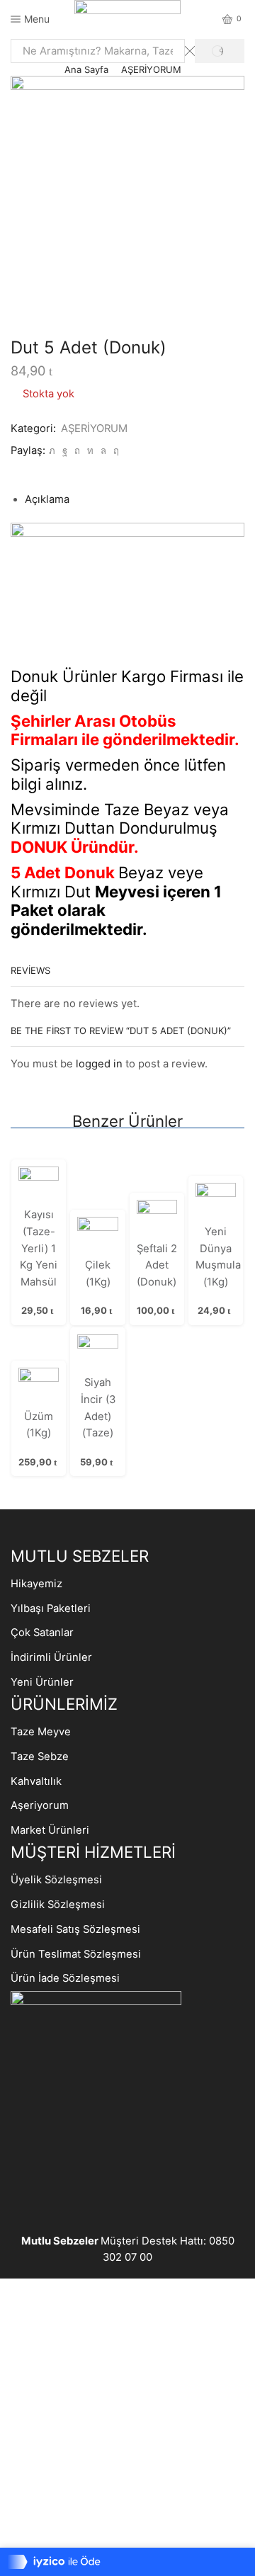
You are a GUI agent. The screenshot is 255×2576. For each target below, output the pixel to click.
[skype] (114, 450)
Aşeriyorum (40, 1805)
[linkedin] (90, 450)
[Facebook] (65, 450)
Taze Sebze (40, 1757)
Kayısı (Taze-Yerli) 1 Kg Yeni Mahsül (39, 1248)
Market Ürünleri (50, 1830)
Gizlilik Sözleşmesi (58, 1905)
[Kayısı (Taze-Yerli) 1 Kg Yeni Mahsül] (39, 1186)
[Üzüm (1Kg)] (39, 1388)
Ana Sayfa (86, 69)
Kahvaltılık (36, 1781)
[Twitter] (52, 450)
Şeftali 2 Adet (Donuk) (157, 1265)
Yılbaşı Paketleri (51, 1608)
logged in (99, 1064)
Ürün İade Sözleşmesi (65, 1978)
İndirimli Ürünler (51, 1657)
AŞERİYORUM (151, 69)
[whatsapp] (103, 450)
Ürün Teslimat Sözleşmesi (76, 1954)
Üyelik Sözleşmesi (56, 1880)
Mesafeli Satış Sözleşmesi (75, 1929)
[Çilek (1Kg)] (97, 1236)
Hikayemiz (36, 1584)
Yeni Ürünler (42, 1682)
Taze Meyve (41, 1732)
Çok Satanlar (42, 1633)
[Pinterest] (77, 450)
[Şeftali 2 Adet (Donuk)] (157, 1219)
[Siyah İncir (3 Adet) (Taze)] (97, 1354)
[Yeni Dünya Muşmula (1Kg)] (216, 1203)
